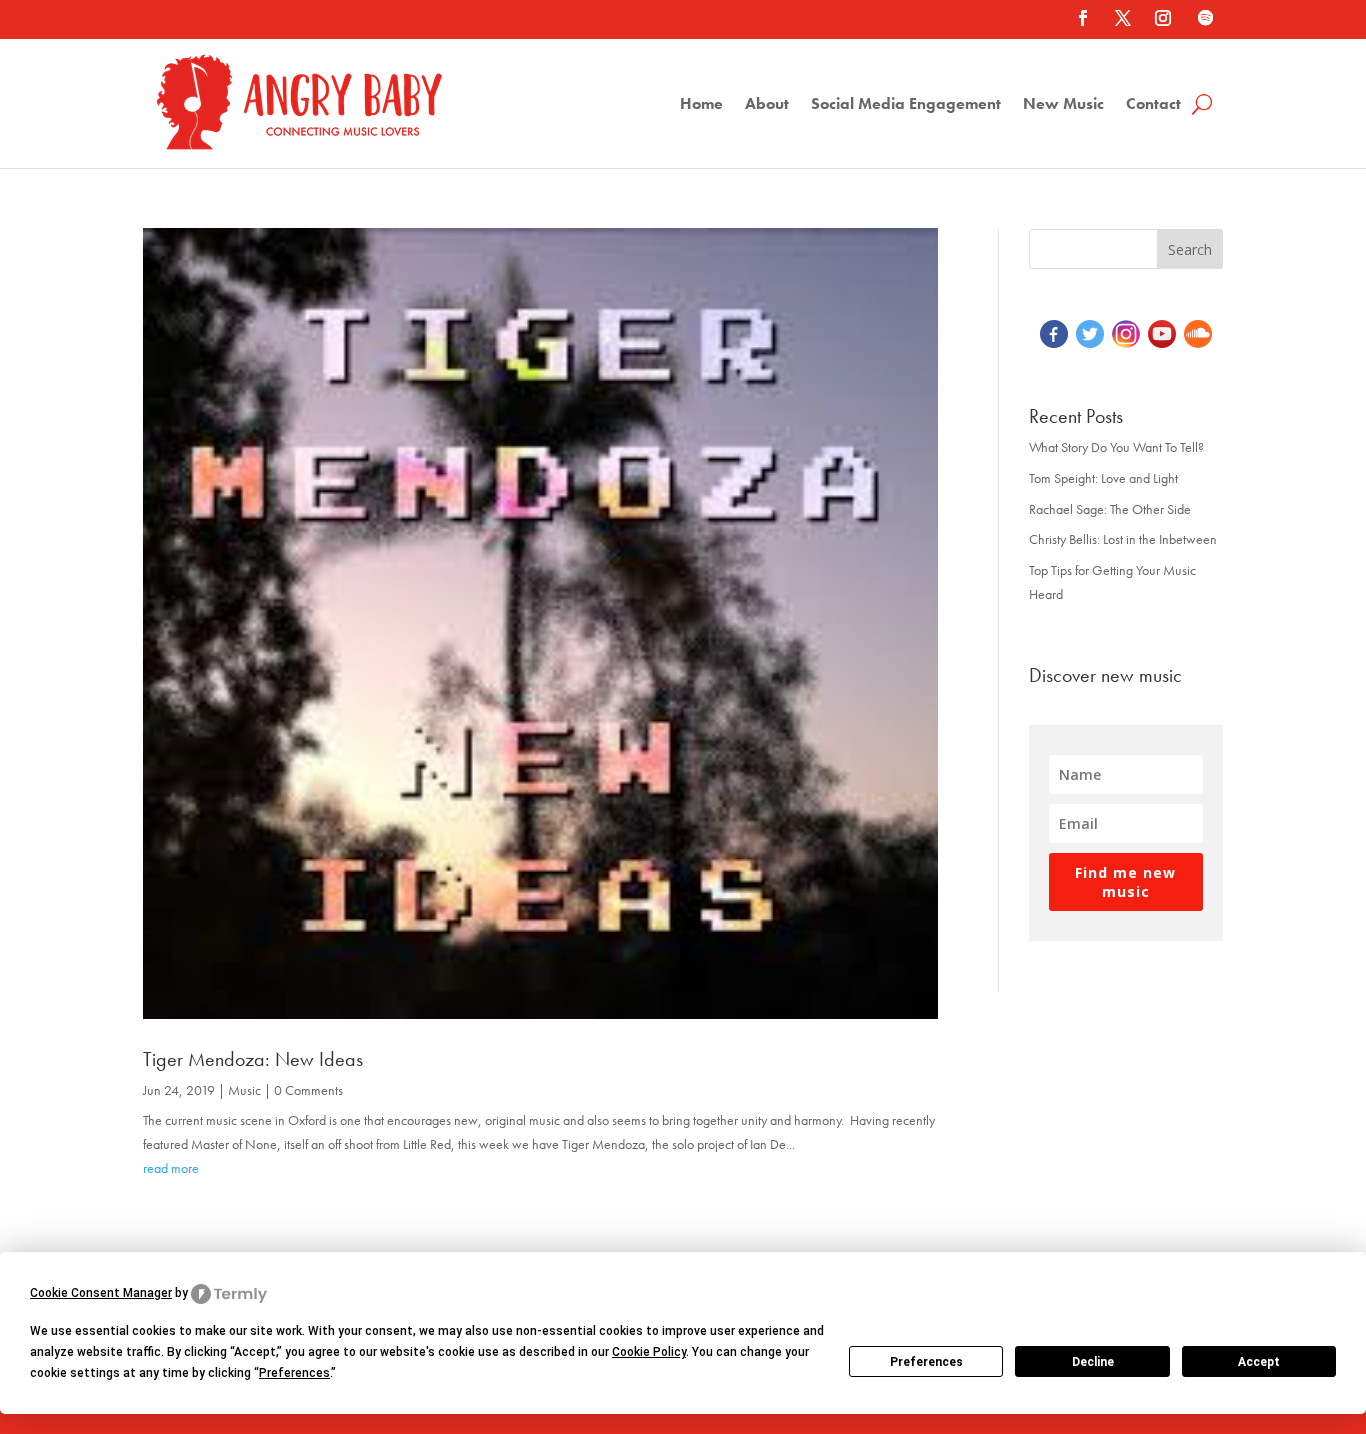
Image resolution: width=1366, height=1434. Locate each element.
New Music (1063, 105)
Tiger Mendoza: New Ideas (253, 1059)
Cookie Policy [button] (649, 1352)
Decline (1093, 1362)
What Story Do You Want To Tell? (1116, 447)
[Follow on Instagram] (1163, 18)
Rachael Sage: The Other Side (1110, 509)
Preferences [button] (294, 1373)
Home (701, 105)
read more (171, 1168)
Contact (1153, 105)
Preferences (926, 1362)
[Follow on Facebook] (1083, 18)
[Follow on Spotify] (1205, 18)
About (767, 105)
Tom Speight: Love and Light (1103, 478)
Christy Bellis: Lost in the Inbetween (1123, 539)
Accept (1259, 1362)
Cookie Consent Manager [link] (101, 1293)
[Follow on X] (1123, 18)
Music (244, 1090)
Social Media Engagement (906, 105)
